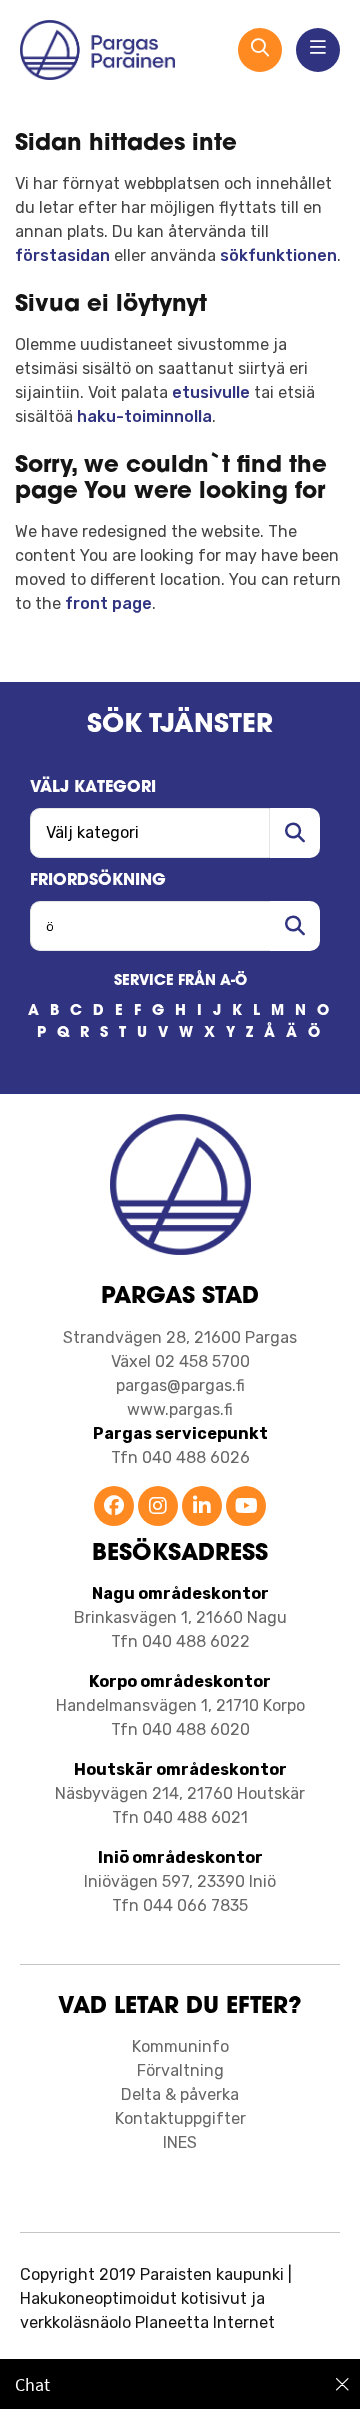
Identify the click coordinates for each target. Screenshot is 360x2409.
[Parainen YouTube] (246, 1507)
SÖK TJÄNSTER (180, 725)
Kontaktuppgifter (180, 2118)
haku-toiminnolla (144, 416)
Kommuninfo (180, 2046)
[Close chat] (342, 2384)
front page (108, 603)
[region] (180, 2384)
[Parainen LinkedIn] (202, 1507)
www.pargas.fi (180, 1409)
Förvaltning (180, 2070)
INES (180, 2142)
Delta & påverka (180, 2094)
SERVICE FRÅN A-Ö (180, 981)
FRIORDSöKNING (98, 881)
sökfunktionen (278, 255)
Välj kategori (93, 788)
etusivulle (211, 392)
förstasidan (62, 255)
